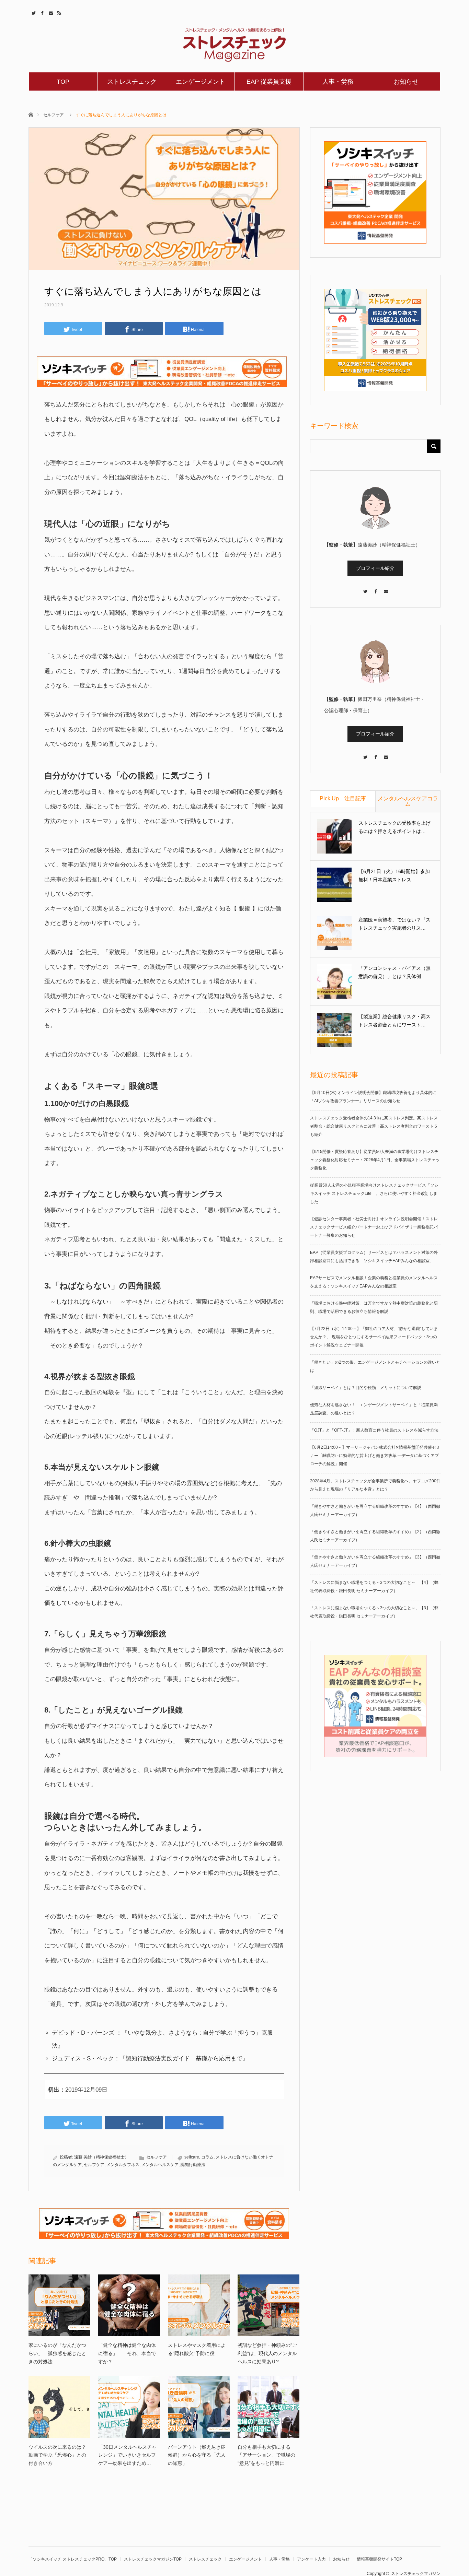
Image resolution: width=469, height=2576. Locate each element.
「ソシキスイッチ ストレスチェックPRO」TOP (73, 2559)
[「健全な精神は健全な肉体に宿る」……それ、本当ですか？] (129, 2305)
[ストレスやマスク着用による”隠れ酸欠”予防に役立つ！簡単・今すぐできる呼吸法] (199, 2305)
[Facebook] (375, 588)
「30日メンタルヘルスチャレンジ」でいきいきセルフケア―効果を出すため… (127, 2455)
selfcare (192, 2157)
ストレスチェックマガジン (416, 2574)
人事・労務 (338, 82)
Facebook (41, 12)
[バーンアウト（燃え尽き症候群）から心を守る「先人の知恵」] (199, 2407)
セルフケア (54, 115)
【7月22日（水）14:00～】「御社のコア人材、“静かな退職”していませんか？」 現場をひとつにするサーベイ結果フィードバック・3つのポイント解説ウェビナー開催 (374, 1337)
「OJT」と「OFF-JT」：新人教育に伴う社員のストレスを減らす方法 (374, 1430)
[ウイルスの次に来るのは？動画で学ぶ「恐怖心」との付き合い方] (59, 2407)
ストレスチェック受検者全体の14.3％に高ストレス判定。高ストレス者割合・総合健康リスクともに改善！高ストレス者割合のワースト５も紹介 (374, 1126)
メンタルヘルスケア (160, 2165)
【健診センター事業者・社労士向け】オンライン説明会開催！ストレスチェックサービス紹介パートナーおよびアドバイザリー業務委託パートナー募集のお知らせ (374, 1227)
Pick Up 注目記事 (343, 798)
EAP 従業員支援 (269, 82)
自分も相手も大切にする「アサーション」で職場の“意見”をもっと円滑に (266, 2455)
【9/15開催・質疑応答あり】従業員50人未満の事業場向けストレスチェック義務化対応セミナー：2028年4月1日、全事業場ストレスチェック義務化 (375, 1160)
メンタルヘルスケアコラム (408, 801)
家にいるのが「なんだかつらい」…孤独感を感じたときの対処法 (57, 2353)
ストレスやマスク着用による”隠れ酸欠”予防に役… (197, 2349)
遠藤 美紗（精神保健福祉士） (101, 2157)
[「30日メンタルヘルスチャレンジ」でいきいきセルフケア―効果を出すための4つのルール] (129, 2407)
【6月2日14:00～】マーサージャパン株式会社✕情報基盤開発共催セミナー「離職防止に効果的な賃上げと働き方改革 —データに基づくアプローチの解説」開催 (375, 1456)
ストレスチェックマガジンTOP (153, 2559)
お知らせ (406, 82)
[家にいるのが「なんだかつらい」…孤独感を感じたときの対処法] (59, 2305)
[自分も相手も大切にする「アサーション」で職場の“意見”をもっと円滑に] (268, 2407)
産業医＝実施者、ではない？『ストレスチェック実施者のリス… (394, 924)
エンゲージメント (201, 82)
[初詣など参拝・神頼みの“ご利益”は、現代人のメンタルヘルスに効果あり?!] (268, 2305)
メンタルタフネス (123, 2165)
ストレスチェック (132, 82)
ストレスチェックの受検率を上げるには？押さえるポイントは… (394, 827)
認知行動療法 (193, 2165)
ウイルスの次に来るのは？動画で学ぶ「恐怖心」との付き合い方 (57, 2455)
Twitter (33, 12)
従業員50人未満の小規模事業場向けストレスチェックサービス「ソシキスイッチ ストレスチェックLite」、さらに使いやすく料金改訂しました (374, 1193)
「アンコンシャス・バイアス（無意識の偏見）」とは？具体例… (394, 972)
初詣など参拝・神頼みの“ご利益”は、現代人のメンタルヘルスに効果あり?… (267, 2353)
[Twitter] (365, 588)
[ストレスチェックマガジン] (235, 45)
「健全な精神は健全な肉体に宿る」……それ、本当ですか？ (127, 2353)
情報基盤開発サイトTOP (379, 2559)
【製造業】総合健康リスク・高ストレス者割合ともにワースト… (394, 1021)
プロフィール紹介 (375, 568)
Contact (50, 12)
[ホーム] (31, 114)
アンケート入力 (311, 2559)
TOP (63, 82)
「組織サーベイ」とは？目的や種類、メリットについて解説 (366, 1388)
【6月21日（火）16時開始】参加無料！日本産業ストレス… (394, 875)
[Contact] (386, 588)
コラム (207, 2157)
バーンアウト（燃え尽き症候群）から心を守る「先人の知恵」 (197, 2455)
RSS (59, 12)
